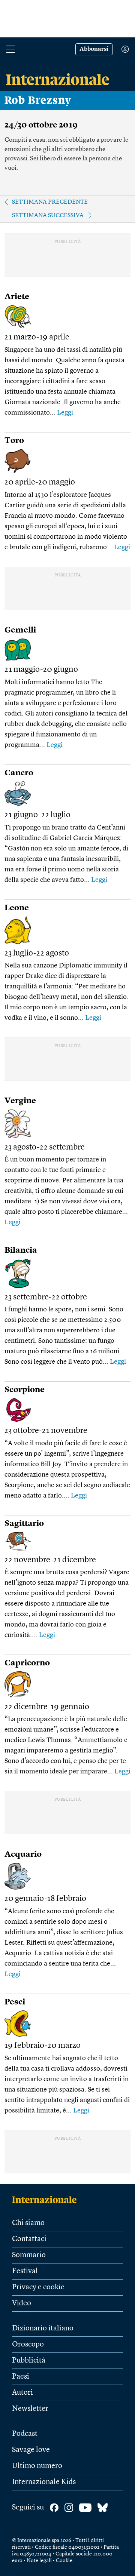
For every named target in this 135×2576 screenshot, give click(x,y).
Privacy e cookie (38, 2287)
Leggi (65, 413)
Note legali (39, 2561)
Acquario (23, 1855)
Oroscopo (28, 2345)
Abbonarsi (94, 49)
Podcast (25, 2434)
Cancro (19, 773)
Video (22, 2303)
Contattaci (29, 2239)
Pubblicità (29, 2361)
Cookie (64, 2561)
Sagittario (24, 1524)
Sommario (29, 2255)
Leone (17, 908)
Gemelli (20, 630)
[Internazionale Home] (47, 2200)
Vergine (20, 1101)
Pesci (15, 2002)
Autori (22, 2393)
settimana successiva (48, 216)
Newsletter (30, 2409)
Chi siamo (28, 2223)
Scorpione (25, 1390)
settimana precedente (50, 202)
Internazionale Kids (44, 2482)
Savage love (31, 2450)
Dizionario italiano (43, 2329)
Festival (25, 2271)
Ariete (17, 297)
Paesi (21, 2377)
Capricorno (27, 1663)
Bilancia (21, 1250)
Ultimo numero (37, 2466)
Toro (14, 441)
